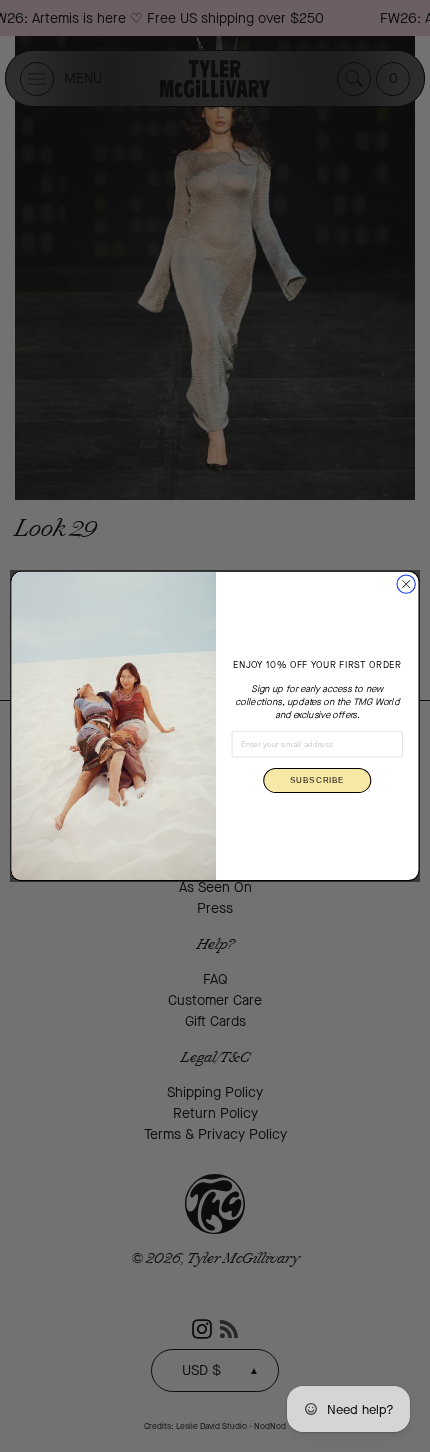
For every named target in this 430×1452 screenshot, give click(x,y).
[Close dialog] (406, 584)
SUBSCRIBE (317, 780)
